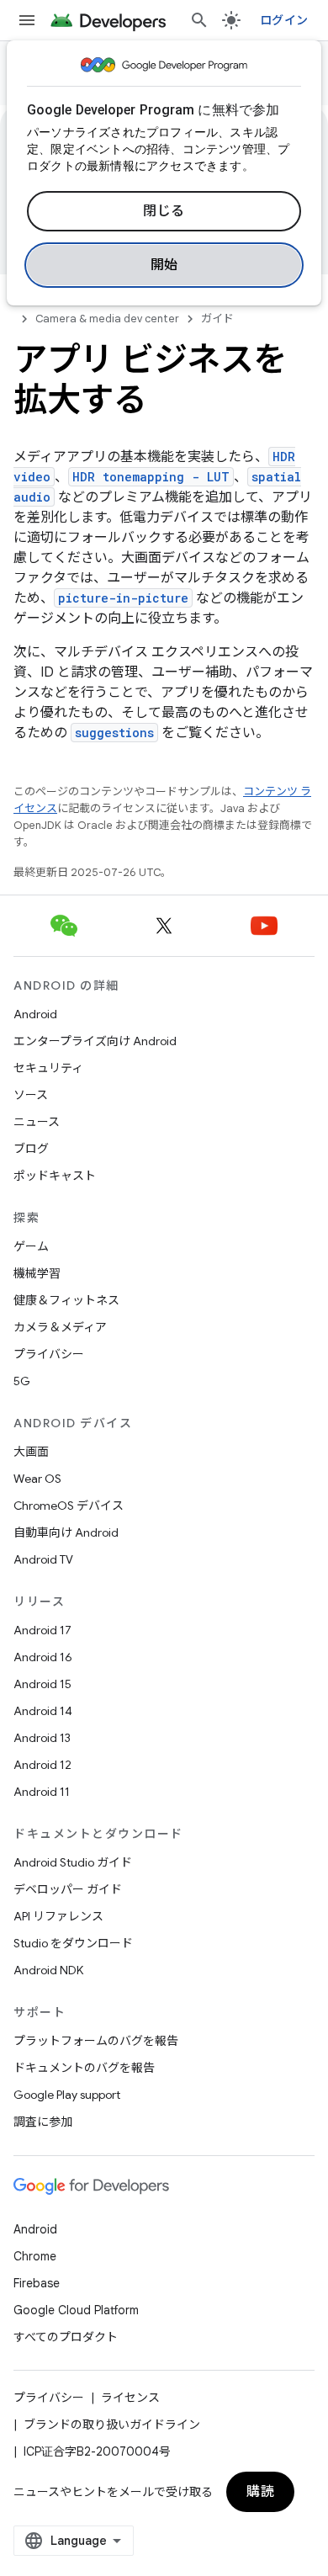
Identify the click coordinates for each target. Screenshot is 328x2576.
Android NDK (48, 1970)
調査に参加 (43, 2122)
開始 (164, 265)
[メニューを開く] (27, 20)
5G (22, 1381)
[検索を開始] (199, 20)
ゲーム (31, 1246)
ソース (31, 1095)
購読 (260, 2492)
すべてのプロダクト (66, 2337)
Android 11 (42, 1792)
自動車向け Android (66, 1532)
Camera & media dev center (107, 319)
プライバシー (49, 1354)
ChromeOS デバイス (69, 1506)
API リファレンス (58, 1916)
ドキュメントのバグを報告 (84, 2068)
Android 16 (43, 1657)
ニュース (37, 1122)
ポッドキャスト (55, 1176)
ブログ (31, 1149)
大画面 (31, 1452)
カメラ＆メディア (60, 1327)
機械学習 (37, 1273)
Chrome (35, 2256)
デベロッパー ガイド (68, 1889)
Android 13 (42, 1738)
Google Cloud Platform (76, 2310)
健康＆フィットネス (66, 1300)
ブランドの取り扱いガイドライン (112, 2425)
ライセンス (130, 2398)
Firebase (37, 2283)
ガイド (217, 319)
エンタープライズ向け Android (95, 1041)
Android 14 (43, 1711)
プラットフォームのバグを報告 (96, 2041)
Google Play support (67, 2095)
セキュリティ (48, 1068)
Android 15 (42, 1684)
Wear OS (37, 1479)
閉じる (164, 211)
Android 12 (42, 1765)
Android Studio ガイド (73, 1862)
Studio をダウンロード (73, 1943)
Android (35, 1014)
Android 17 (42, 1630)
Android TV (43, 1559)
